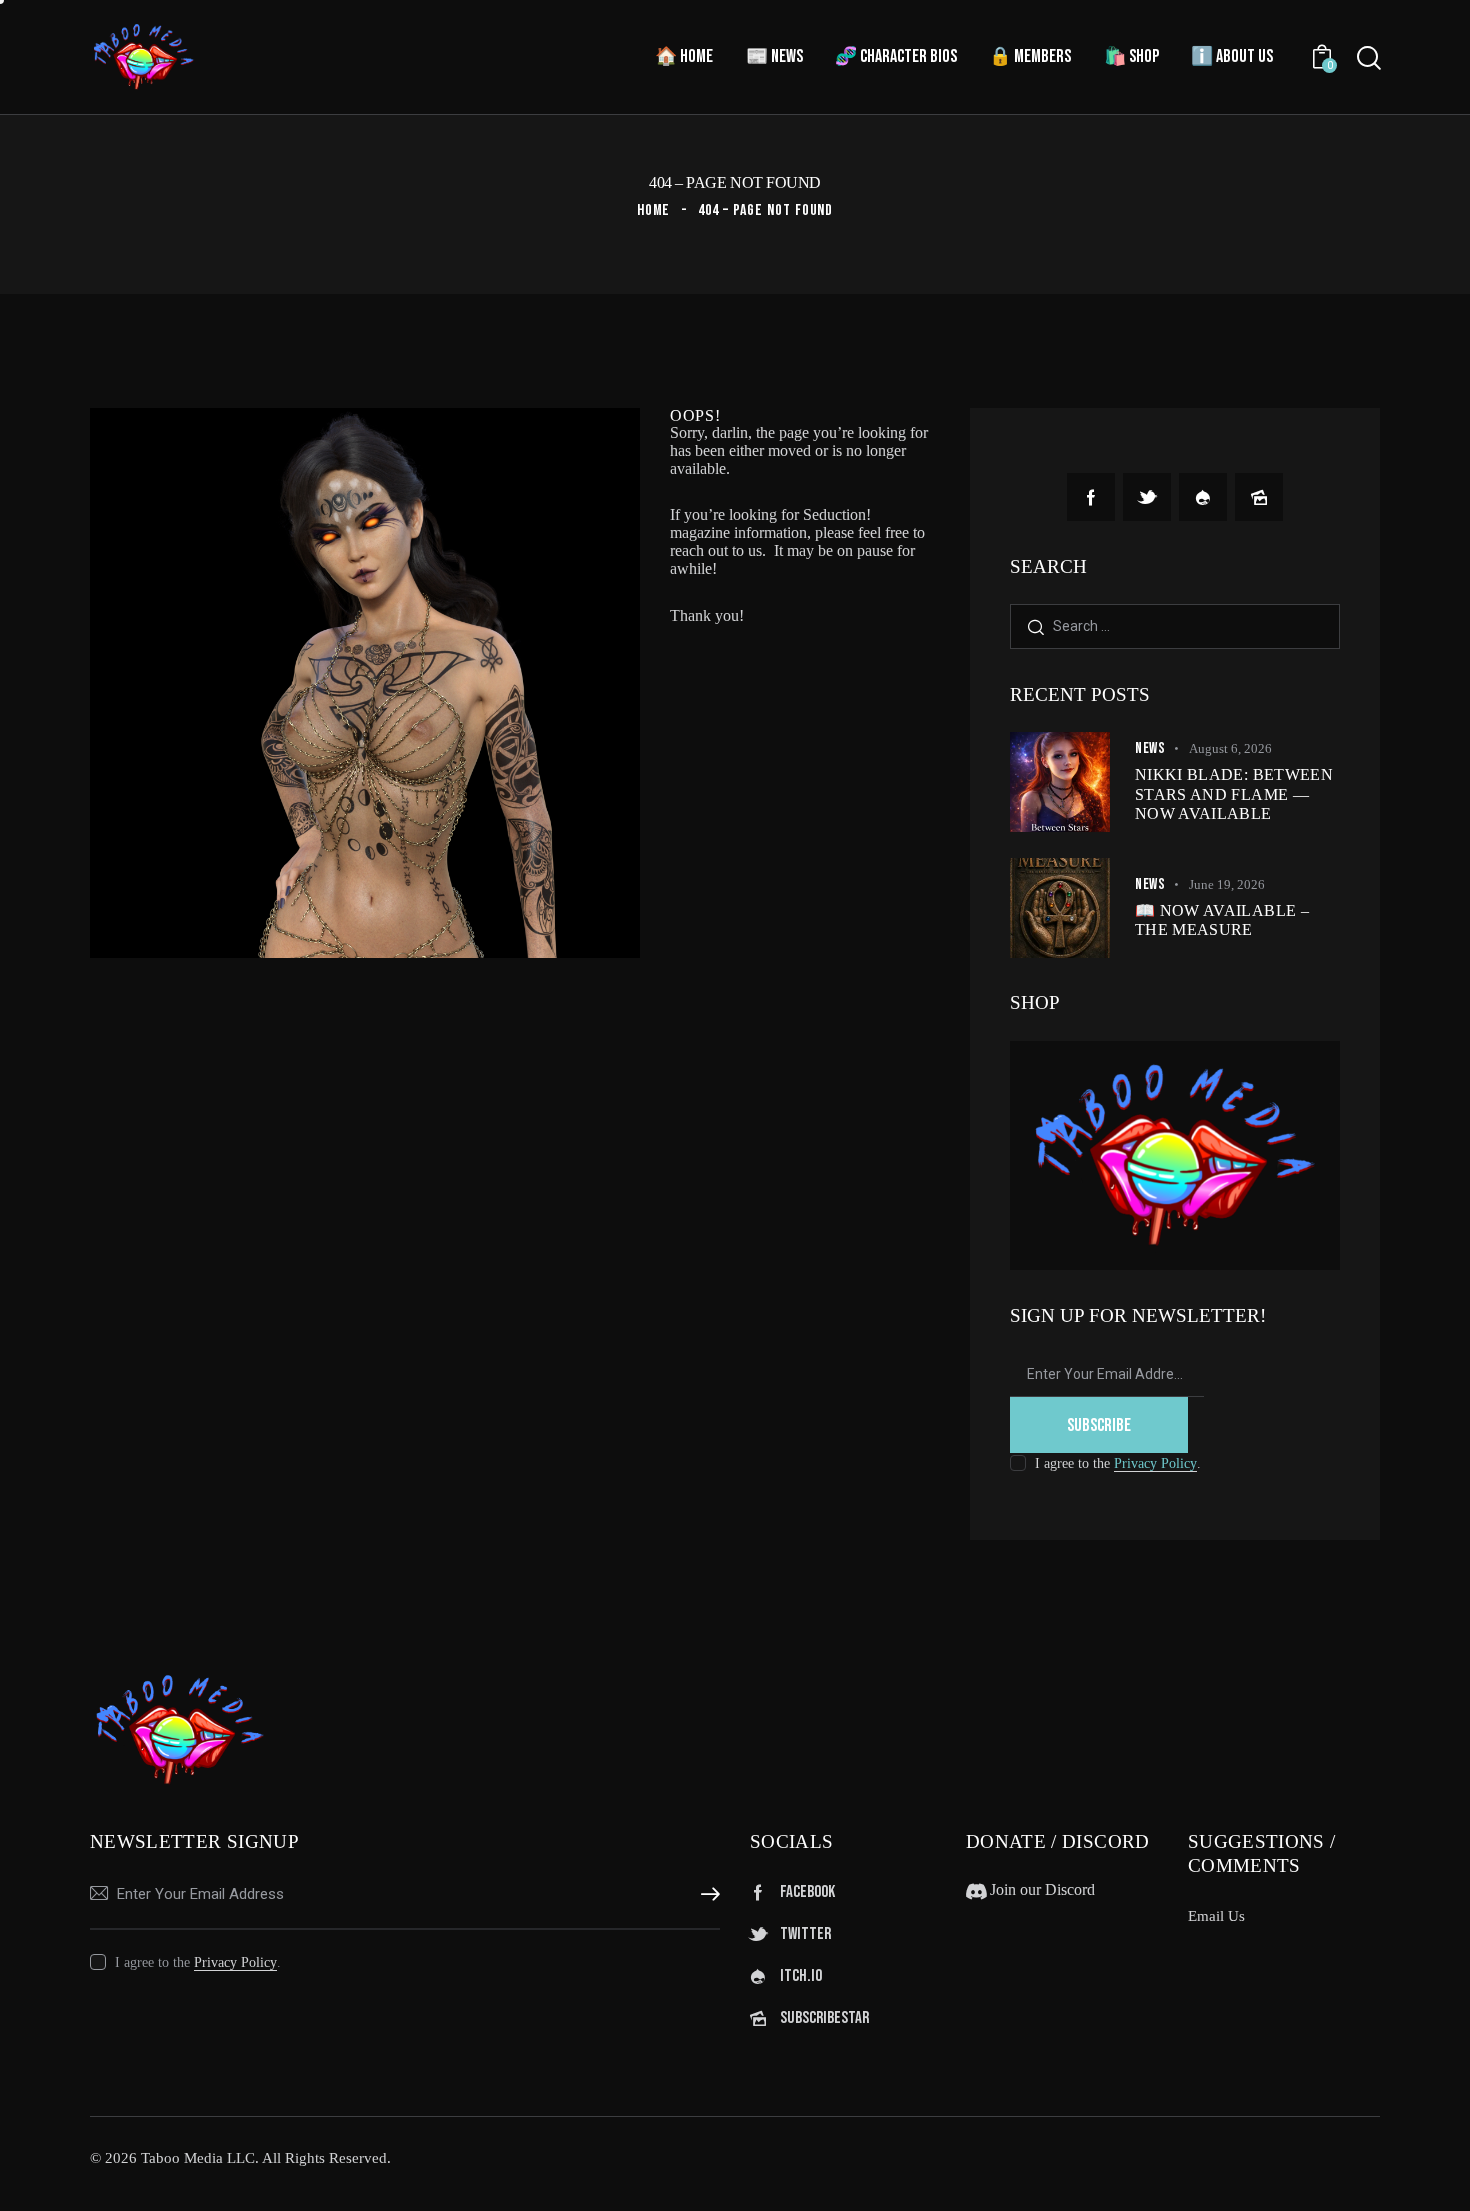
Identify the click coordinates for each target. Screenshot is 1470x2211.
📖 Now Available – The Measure (1222, 920)
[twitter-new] (1147, 497)
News (1150, 748)
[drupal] (1203, 497)
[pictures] (1259, 497)
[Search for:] (1175, 625)
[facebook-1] (1091, 497)
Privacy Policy (1155, 1464)
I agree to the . (1118, 1463)
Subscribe (1099, 1425)
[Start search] (1369, 58)
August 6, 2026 (1230, 748)
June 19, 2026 (1227, 884)
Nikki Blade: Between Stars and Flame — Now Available (1234, 793)
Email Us (1216, 1916)
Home (654, 210)
